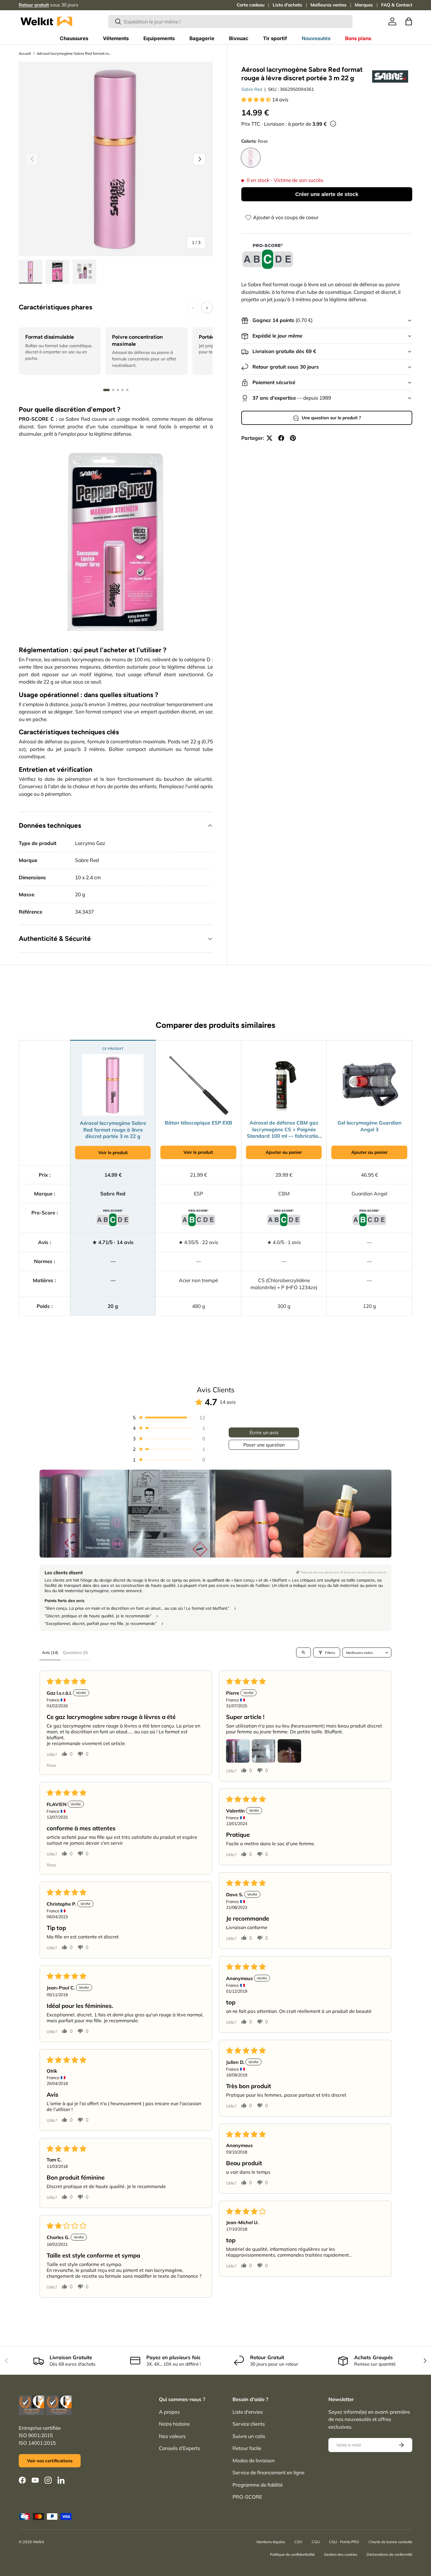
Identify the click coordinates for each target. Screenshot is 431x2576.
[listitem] (84, 1514)
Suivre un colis (249, 2436)
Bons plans (358, 38)
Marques (364, 5)
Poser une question (264, 1445)
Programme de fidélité (258, 2485)
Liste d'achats (287, 5)
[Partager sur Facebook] (281, 438)
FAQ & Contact (397, 5)
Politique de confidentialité (292, 2554)
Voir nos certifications (50, 2461)
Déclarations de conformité (389, 2554)
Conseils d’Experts (179, 2448)
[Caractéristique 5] (127, 390)
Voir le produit (113, 1152)
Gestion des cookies (341, 2554)
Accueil (25, 53)
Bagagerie (202, 38)
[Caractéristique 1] (106, 390)
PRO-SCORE (247, 2497)
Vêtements (116, 38)
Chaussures (74, 38)
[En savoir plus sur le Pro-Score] (268, 257)
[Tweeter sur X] (269, 438)
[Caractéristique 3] (118, 390)
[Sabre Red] (390, 76)
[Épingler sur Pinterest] (293, 438)
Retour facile (247, 2448)
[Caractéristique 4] (123, 390)
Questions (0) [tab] (75, 1652)
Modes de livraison (254, 2460)
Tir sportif (275, 38)
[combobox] (230, 22)
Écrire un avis (264, 1432)
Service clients (249, 2424)
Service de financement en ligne (268, 2472)
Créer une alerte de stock (327, 194)
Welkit (38, 2542)
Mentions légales (271, 2542)
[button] (409, 21)
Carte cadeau (251, 5)
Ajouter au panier (284, 1152)
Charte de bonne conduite (390, 2542)
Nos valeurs (172, 2436)
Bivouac (239, 38)
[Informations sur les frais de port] (333, 124)
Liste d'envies (248, 2412)
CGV (298, 2542)
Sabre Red (252, 89)
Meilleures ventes (329, 5)
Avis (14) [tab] (50, 1652)
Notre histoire (174, 2424)
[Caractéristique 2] (113, 390)
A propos (169, 2412)
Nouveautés (316, 38)
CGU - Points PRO (344, 2542)
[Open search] (303, 1652)
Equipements (159, 38)
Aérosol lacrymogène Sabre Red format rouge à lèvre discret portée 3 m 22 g (74, 53)
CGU (316, 2542)
